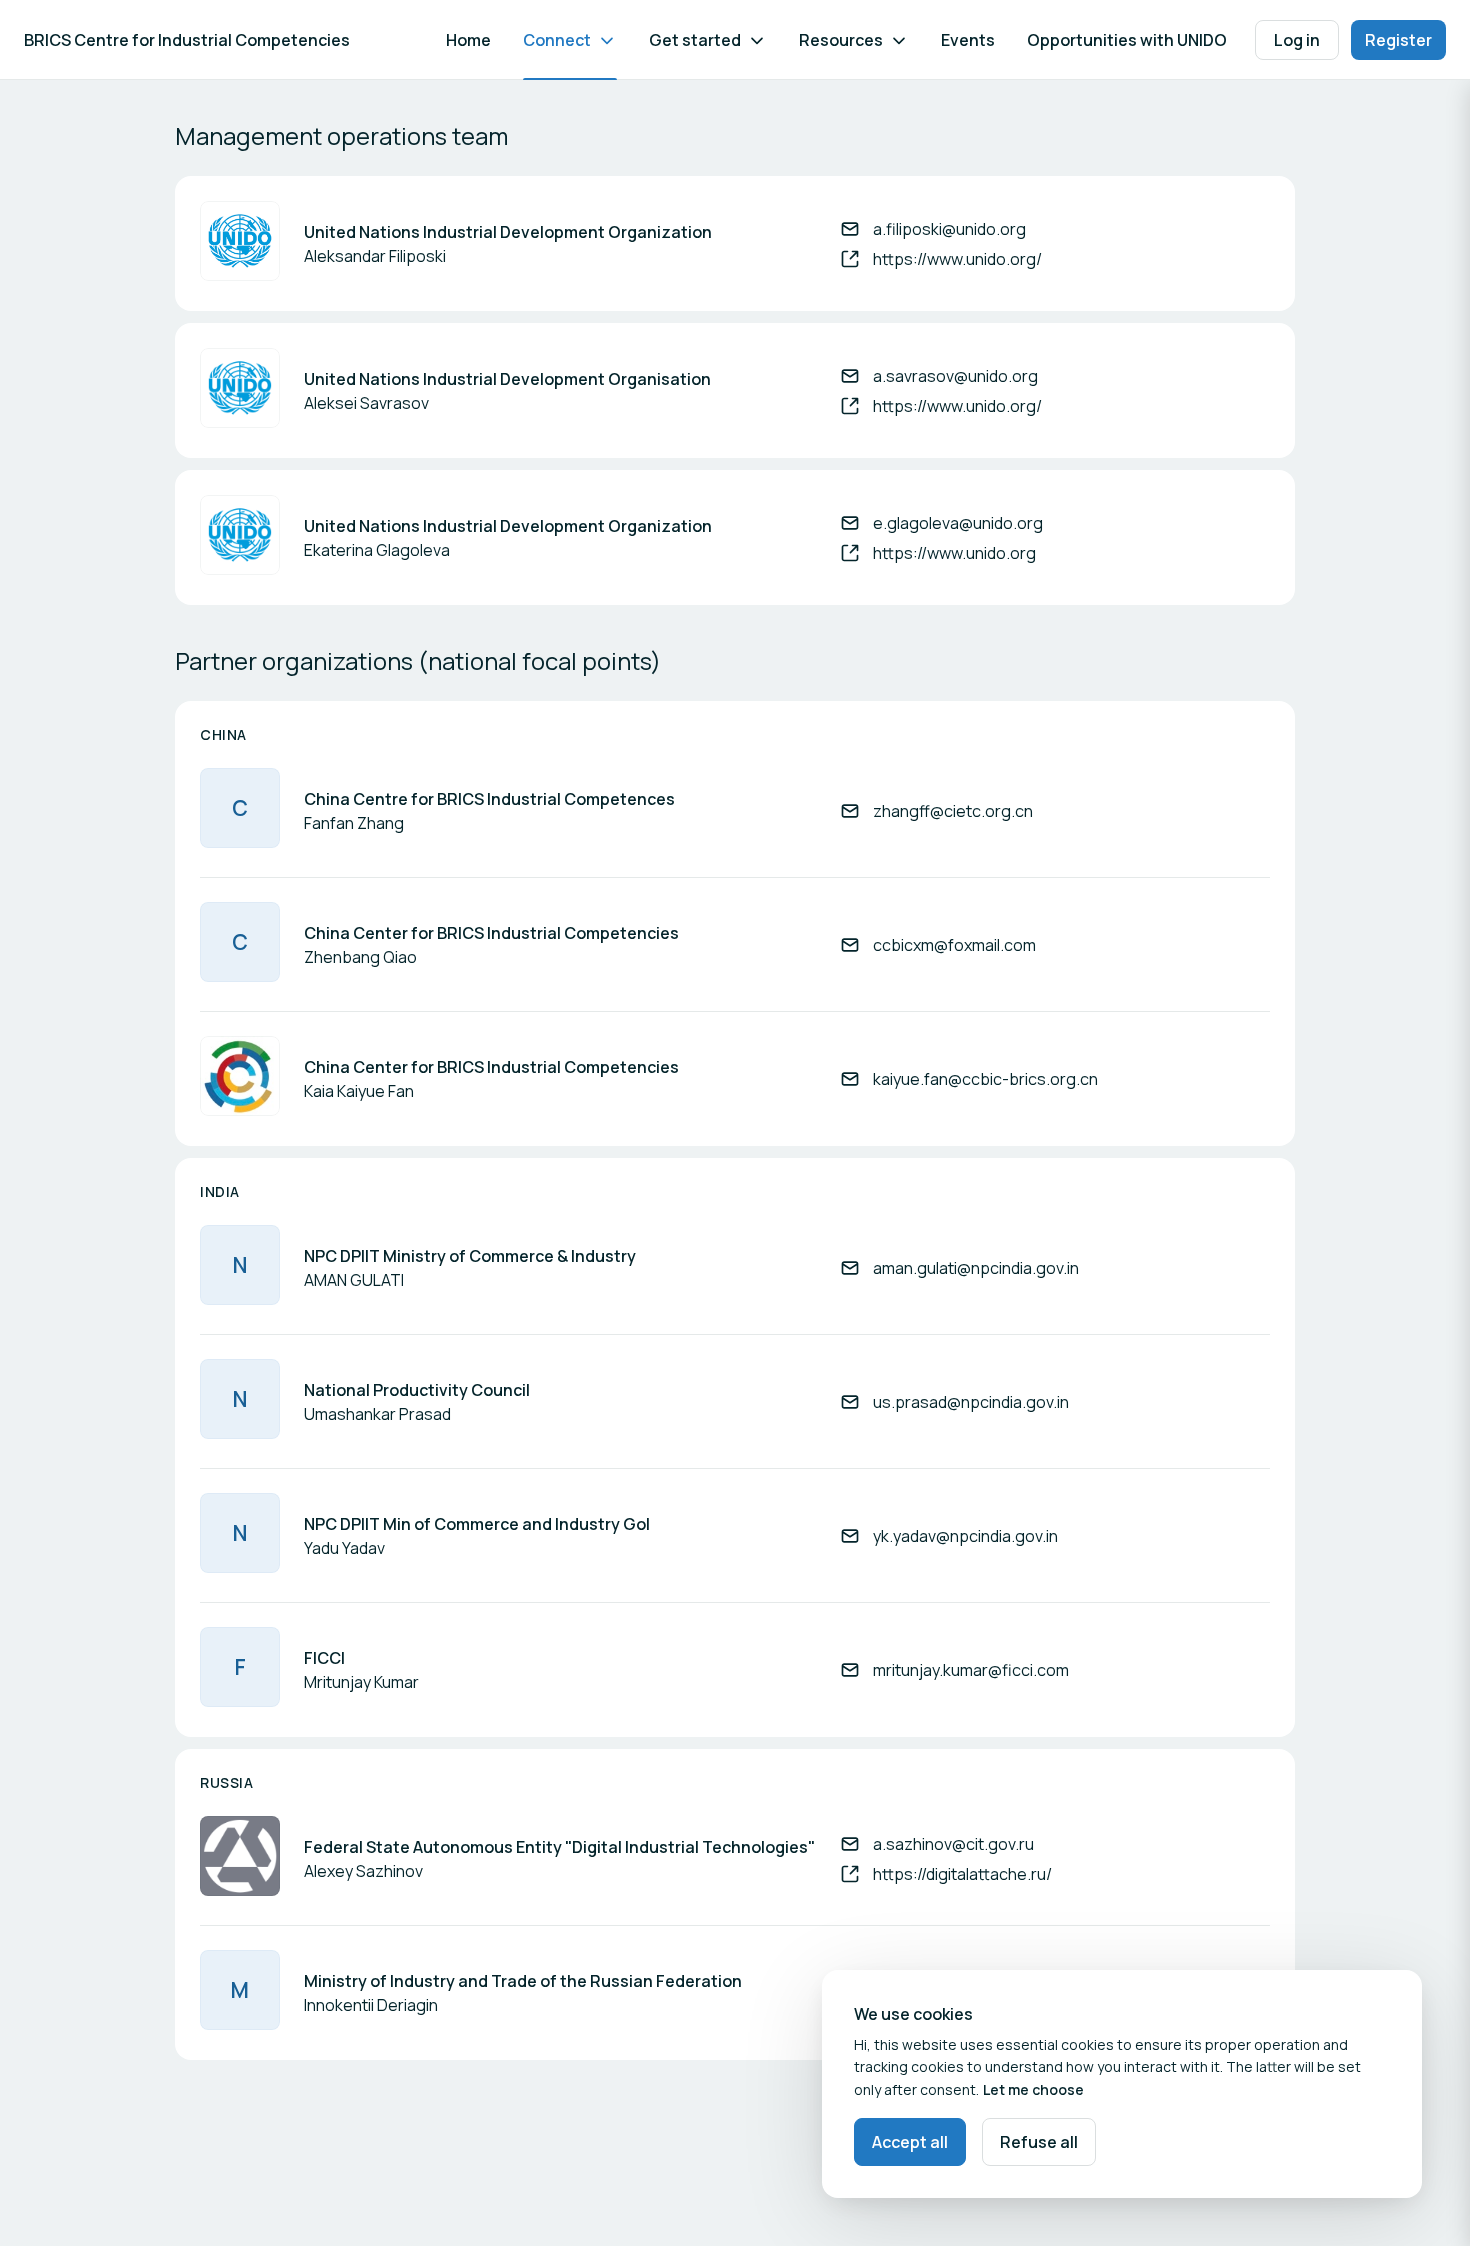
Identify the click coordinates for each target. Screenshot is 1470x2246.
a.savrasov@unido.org (955, 376)
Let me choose (1033, 2089)
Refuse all (1039, 2142)
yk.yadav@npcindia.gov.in (965, 1536)
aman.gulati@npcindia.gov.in (976, 1268)
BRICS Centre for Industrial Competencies (187, 40)
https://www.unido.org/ (957, 259)
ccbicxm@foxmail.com (954, 945)
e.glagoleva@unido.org (958, 523)
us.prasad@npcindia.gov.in (971, 1402)
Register (1398, 40)
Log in (1297, 40)
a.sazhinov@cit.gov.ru (953, 1844)
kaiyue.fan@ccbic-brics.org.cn (985, 1079)
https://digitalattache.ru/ (962, 1874)
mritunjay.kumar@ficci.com (971, 1670)
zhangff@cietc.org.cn (953, 811)
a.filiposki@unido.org (949, 229)
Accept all (910, 2142)
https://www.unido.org (954, 553)
